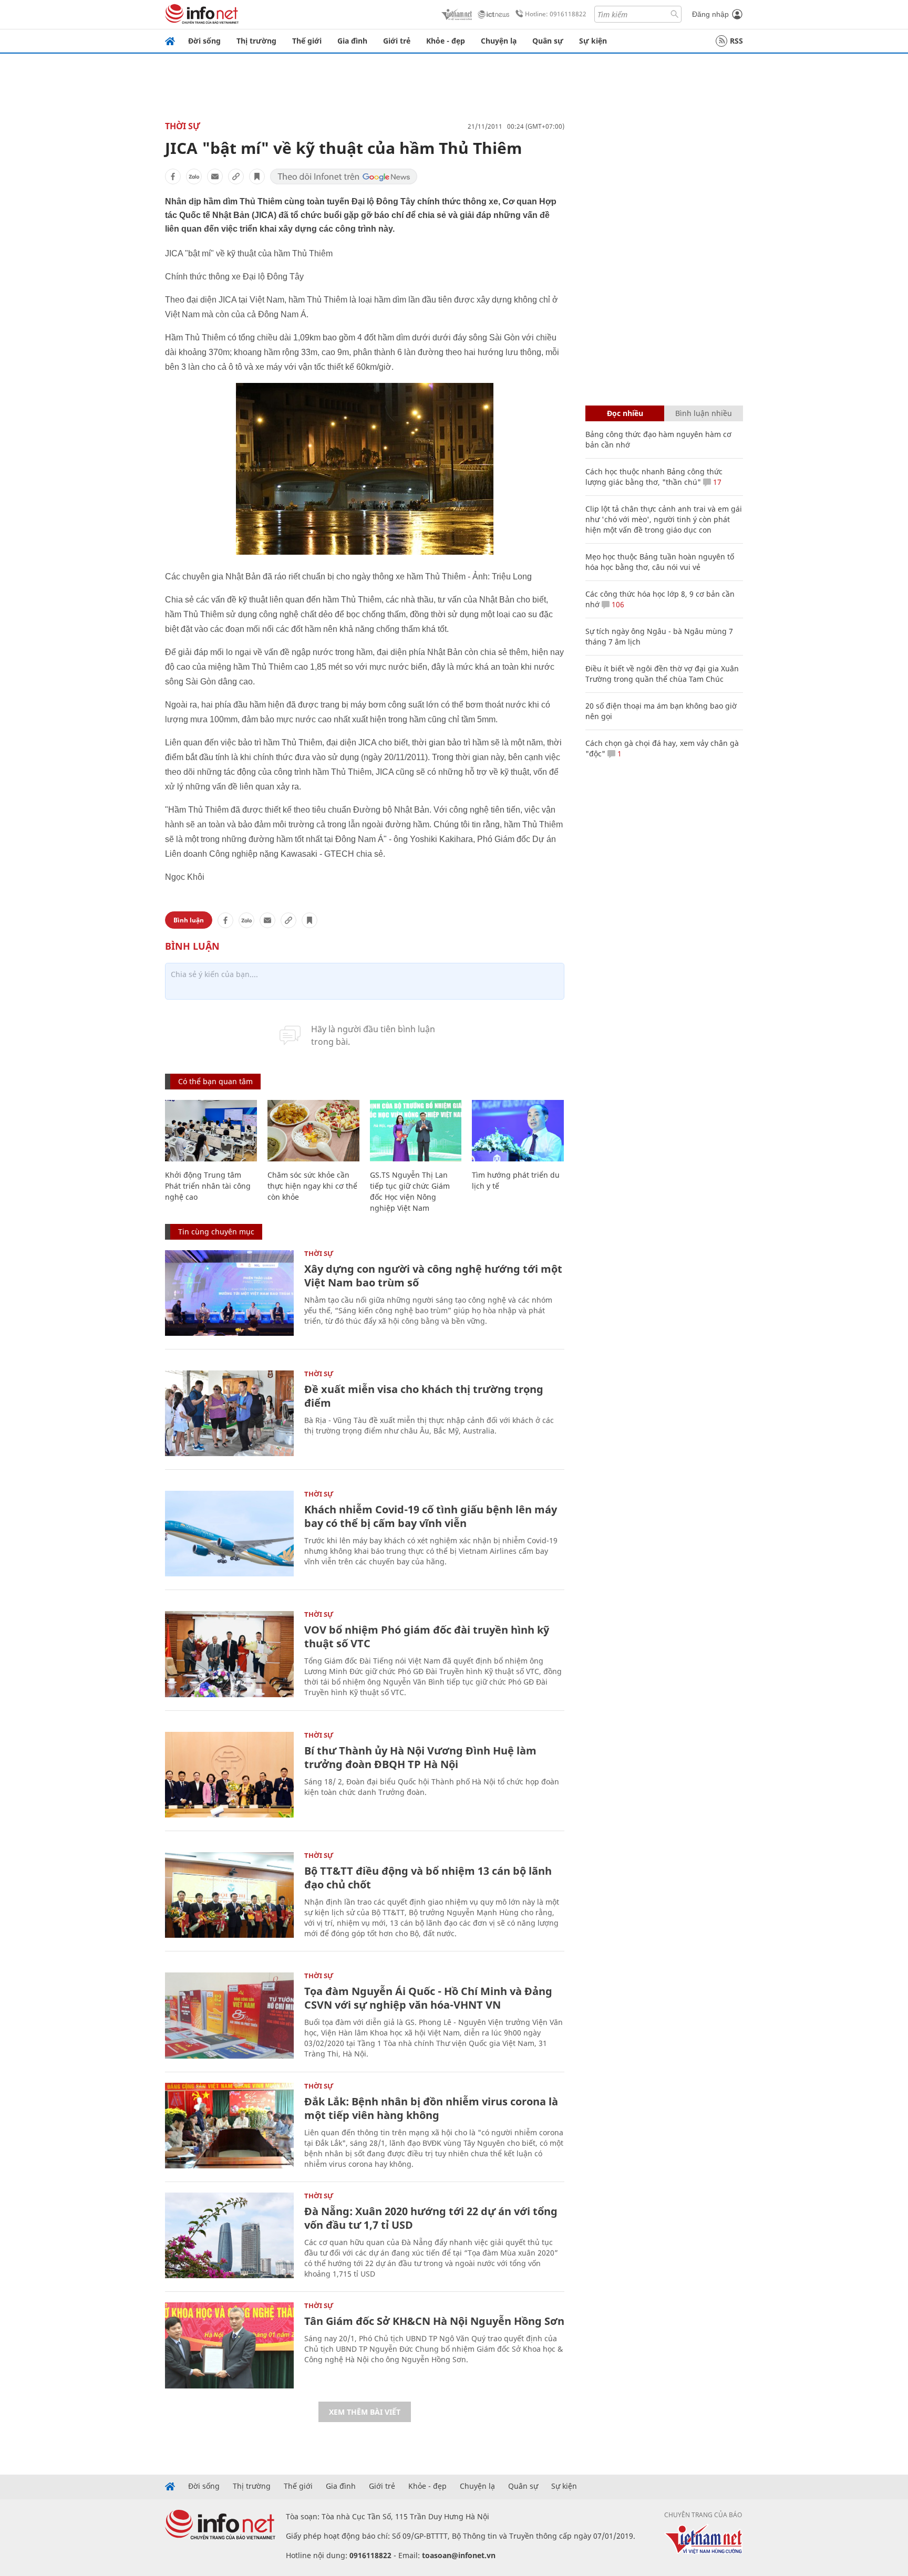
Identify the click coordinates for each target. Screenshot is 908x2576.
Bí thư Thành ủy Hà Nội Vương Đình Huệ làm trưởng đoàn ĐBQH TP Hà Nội (420, 1757)
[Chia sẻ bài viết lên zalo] (194, 176)
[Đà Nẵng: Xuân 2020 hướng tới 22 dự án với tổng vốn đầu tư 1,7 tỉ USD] (229, 2235)
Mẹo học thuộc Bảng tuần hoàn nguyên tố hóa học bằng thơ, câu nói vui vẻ (660, 562)
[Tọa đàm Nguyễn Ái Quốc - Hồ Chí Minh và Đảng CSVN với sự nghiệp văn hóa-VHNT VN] (229, 2015)
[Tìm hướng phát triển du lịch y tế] (518, 1131)
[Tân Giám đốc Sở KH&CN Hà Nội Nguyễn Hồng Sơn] (229, 2345)
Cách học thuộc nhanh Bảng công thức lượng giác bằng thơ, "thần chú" (654, 477)
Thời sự (183, 126)
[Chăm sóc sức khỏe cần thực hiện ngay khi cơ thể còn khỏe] (313, 1131)
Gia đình (352, 41)
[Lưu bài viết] (257, 176)
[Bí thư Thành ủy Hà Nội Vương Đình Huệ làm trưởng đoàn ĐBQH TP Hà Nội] (229, 1775)
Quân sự (548, 41)
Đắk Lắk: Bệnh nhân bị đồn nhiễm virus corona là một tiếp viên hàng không (431, 2108)
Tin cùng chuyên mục (216, 1232)
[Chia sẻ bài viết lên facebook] (173, 176)
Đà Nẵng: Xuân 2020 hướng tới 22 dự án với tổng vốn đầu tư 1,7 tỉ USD (431, 2218)
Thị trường (256, 41)
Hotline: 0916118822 (556, 14)
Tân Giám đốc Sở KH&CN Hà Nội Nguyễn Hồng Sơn (434, 2321)
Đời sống (204, 41)
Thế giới (307, 41)
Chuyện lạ (499, 41)
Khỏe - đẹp (446, 41)
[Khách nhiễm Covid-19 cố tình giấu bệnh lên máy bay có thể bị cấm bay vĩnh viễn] (229, 1534)
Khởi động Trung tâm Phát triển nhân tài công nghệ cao (208, 1186)
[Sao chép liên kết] (236, 176)
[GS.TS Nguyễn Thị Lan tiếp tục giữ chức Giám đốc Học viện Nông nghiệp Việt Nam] (416, 1131)
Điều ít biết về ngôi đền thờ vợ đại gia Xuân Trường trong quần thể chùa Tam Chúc (662, 674)
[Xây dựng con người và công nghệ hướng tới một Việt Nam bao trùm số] (229, 1293)
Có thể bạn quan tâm (215, 1081)
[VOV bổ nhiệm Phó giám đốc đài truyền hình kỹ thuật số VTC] (229, 1654)
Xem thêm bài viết (365, 2412)
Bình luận (189, 920)
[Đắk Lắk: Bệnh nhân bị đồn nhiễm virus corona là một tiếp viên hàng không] (229, 2126)
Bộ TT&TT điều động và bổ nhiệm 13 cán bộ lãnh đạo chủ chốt (428, 1878)
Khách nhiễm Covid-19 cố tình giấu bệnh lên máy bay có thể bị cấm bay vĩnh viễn (431, 1516)
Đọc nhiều (625, 413)
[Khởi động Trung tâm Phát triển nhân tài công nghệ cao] (211, 1131)
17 (716, 482)
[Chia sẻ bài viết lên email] (215, 176)
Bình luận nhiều (704, 413)
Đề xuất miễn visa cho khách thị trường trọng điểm (424, 1396)
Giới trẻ (397, 41)
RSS (736, 41)
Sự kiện (593, 41)
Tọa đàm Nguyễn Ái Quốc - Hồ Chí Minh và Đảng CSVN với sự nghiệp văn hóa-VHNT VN (428, 1998)
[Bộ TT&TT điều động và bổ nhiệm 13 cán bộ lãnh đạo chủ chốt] (229, 1895)
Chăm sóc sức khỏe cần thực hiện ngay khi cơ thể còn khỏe (312, 1186)
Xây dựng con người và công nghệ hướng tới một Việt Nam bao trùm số (433, 1276)
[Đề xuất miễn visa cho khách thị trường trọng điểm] (229, 1413)
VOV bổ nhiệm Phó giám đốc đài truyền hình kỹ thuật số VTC (427, 1637)
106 (617, 604)
